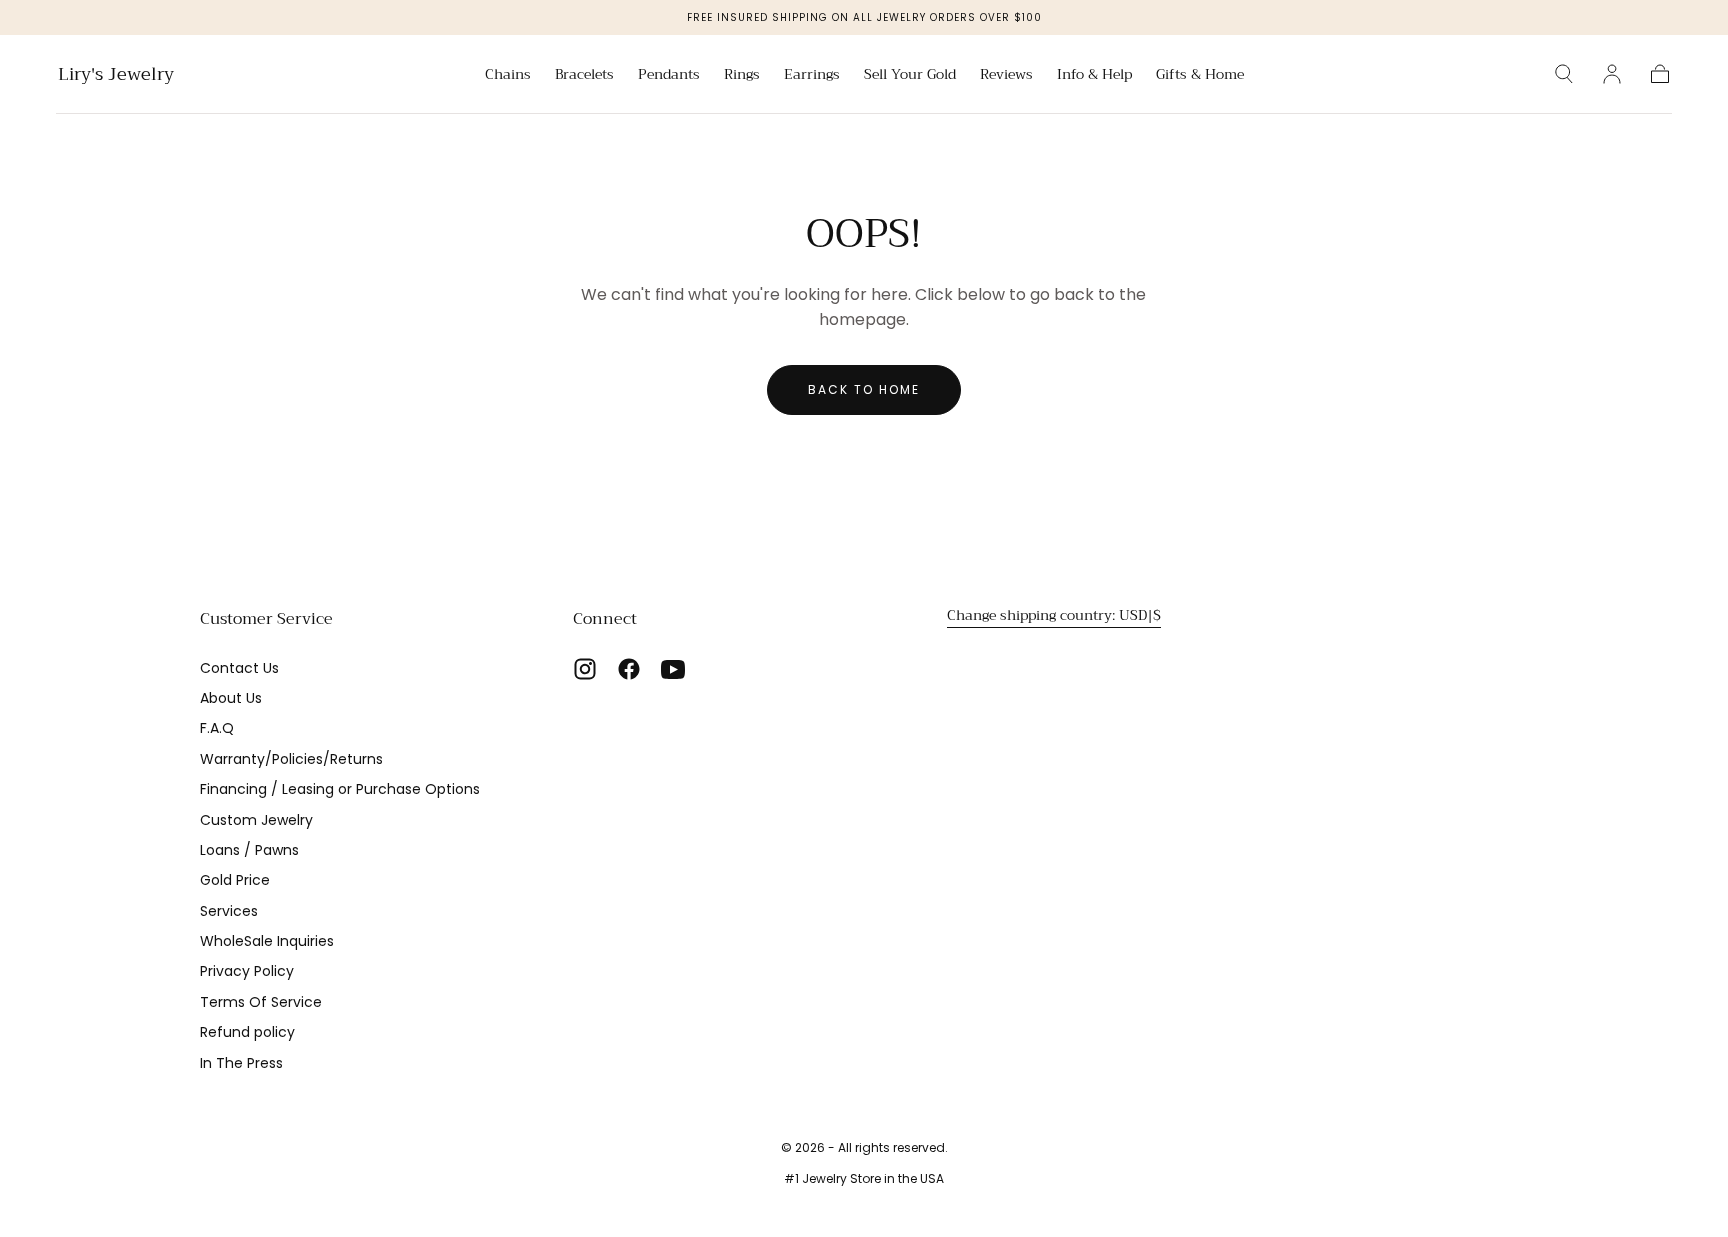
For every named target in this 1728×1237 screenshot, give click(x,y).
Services (229, 911)
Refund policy (247, 1032)
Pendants (669, 76)
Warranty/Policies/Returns (291, 759)
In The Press (241, 1063)
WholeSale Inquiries (267, 941)
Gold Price (235, 880)
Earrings (812, 76)
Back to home (864, 389)
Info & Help (1094, 76)
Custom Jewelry (256, 820)
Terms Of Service (261, 1002)
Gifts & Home (1200, 76)
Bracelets (584, 76)
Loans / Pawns (249, 850)
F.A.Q (217, 728)
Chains (508, 76)
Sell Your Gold (910, 76)
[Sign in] (1612, 74)
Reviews (1006, 76)
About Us (231, 698)
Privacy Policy (247, 971)
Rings (742, 76)
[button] (1564, 74)
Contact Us (239, 668)
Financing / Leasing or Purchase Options (340, 789)
